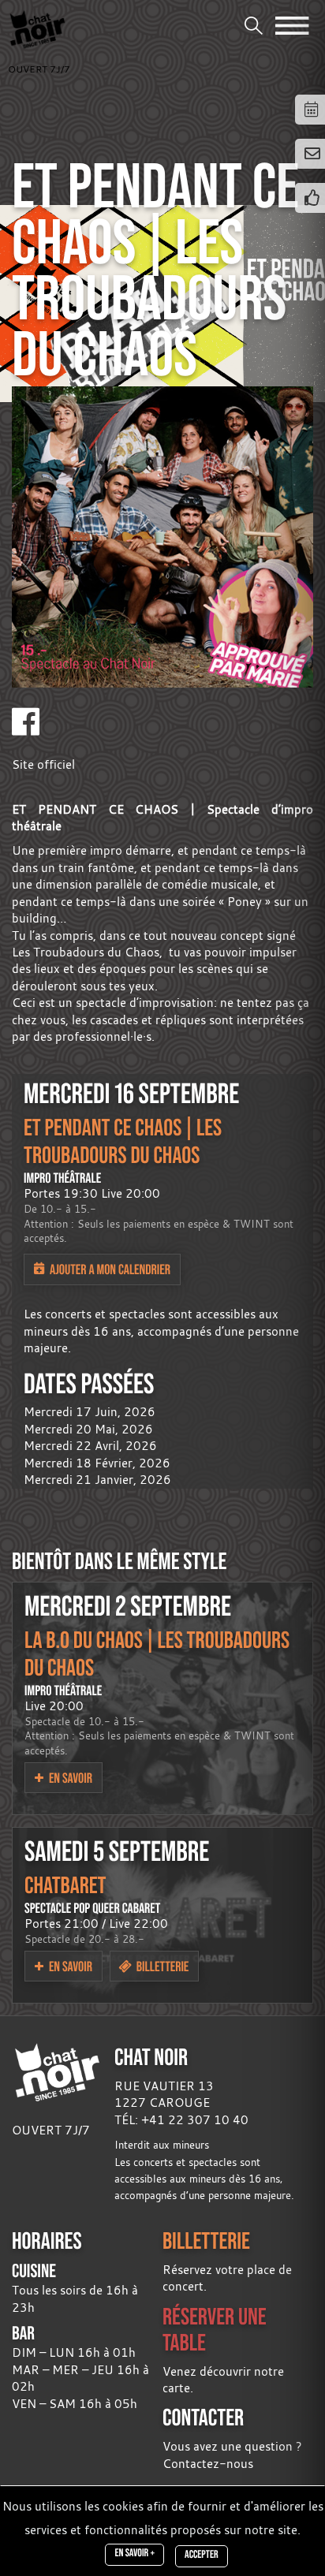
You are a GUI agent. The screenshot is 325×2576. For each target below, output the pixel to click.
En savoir (69, 1778)
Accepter (201, 2555)
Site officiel (43, 764)
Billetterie (161, 1966)
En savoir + (134, 2553)
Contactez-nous (208, 2463)
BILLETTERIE (206, 2240)
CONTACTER (203, 2417)
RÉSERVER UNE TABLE (215, 2329)
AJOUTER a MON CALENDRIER (109, 1269)
